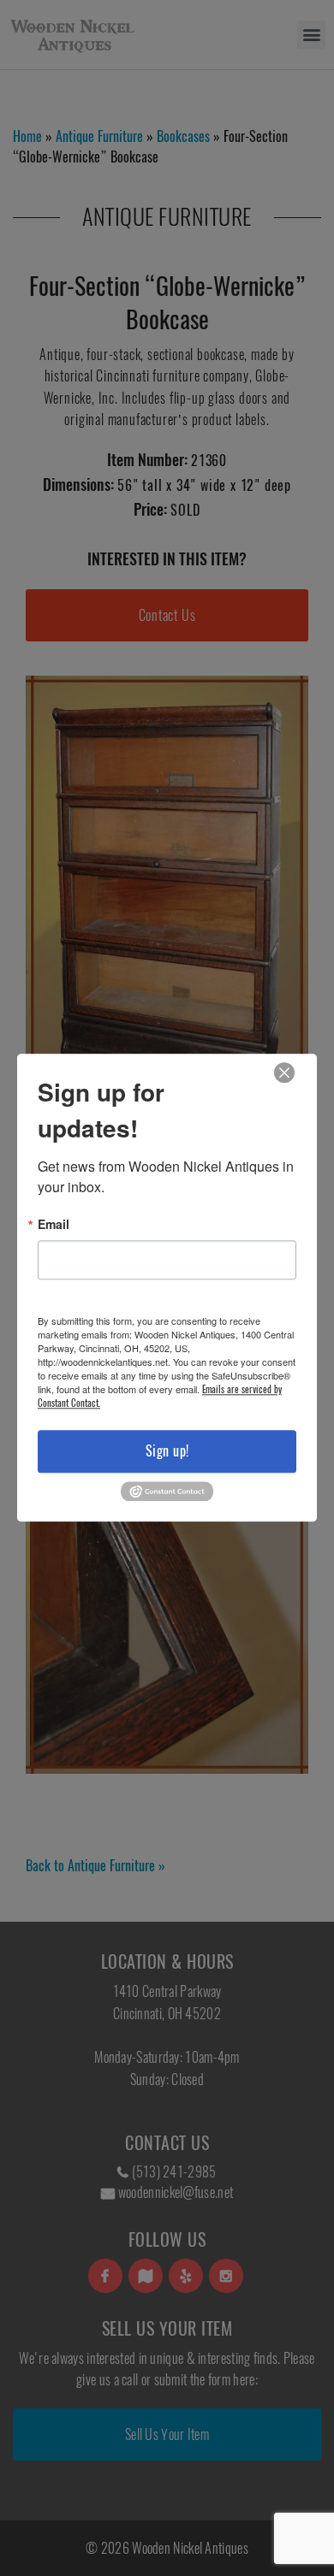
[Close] (284, 1073)
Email (54, 1224)
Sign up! (167, 1451)
